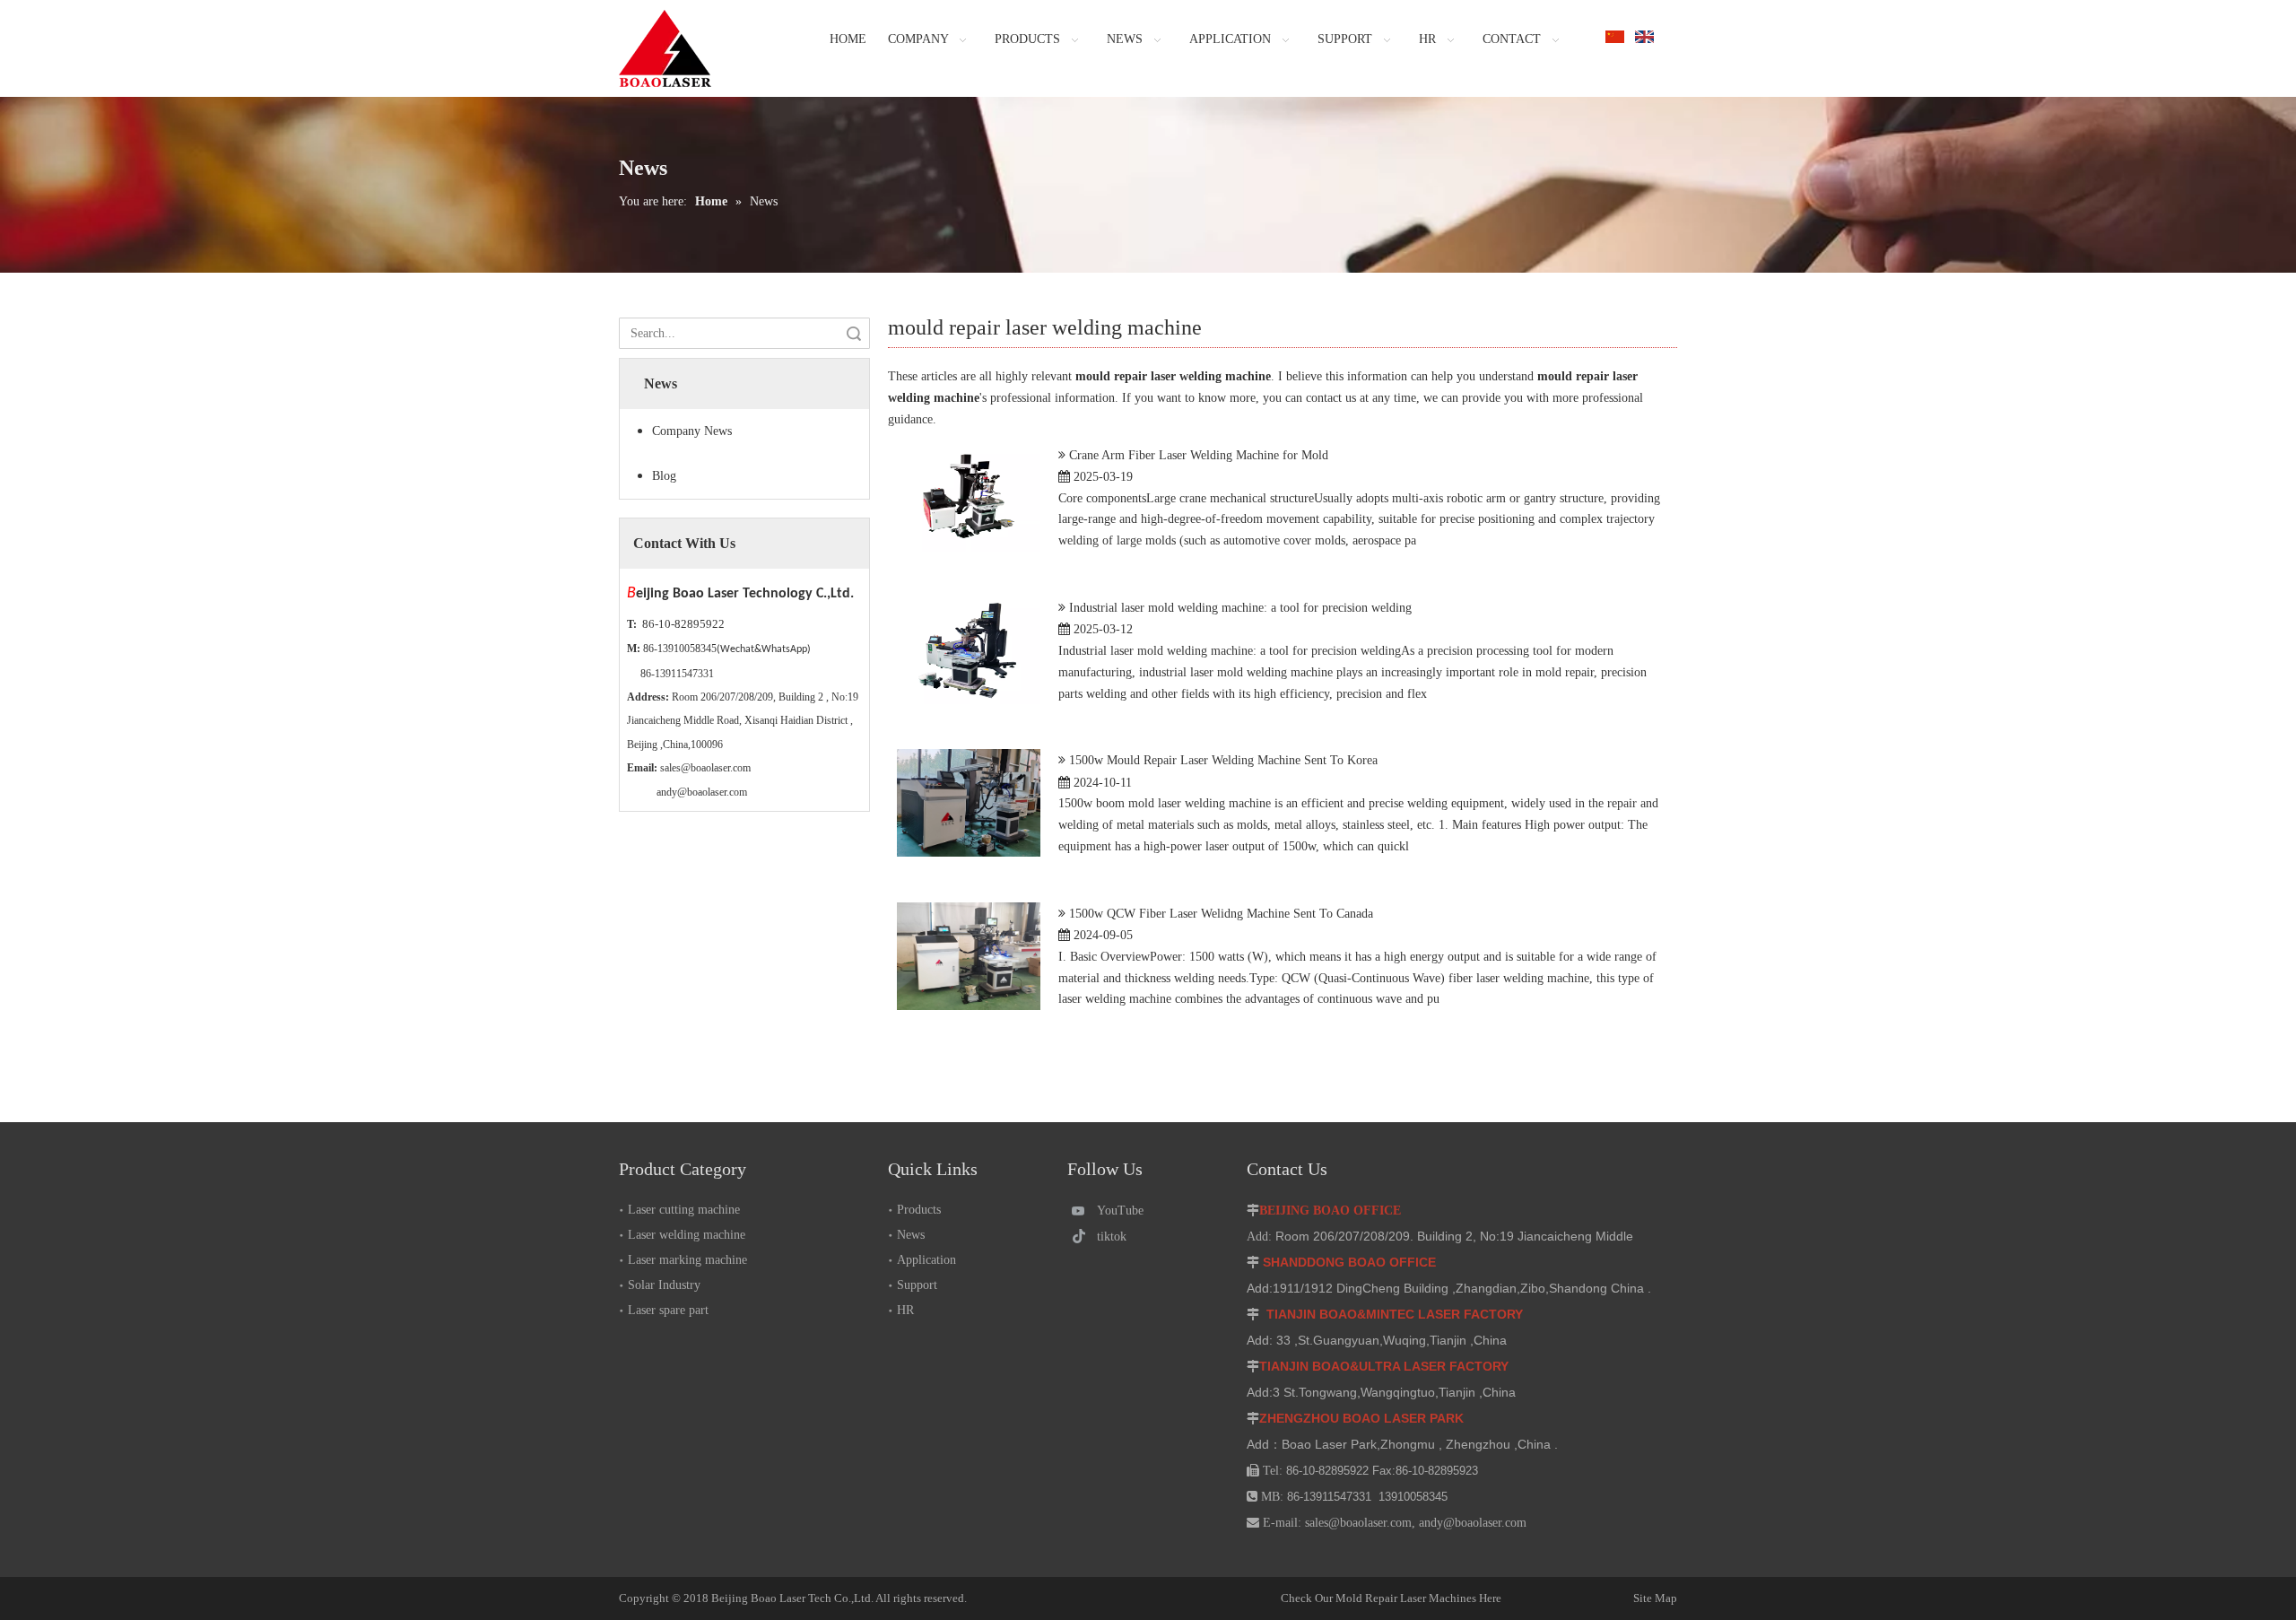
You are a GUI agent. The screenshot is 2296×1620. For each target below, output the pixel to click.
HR (905, 1310)
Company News (692, 431)
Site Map (1593, 1598)
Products (919, 1210)
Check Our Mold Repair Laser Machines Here (1391, 1598)
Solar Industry (664, 1285)
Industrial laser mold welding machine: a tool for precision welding (1240, 608)
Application (926, 1260)
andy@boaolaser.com (702, 792)
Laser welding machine (687, 1235)
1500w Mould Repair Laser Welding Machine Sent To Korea (1223, 760)
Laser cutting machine (684, 1210)
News (911, 1235)
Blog (664, 476)
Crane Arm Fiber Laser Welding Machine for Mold (1199, 455)
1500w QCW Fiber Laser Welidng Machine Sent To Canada (1221, 914)
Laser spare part (668, 1310)
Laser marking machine (687, 1260)
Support (917, 1285)
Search (854, 333)
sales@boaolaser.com (705, 768)
